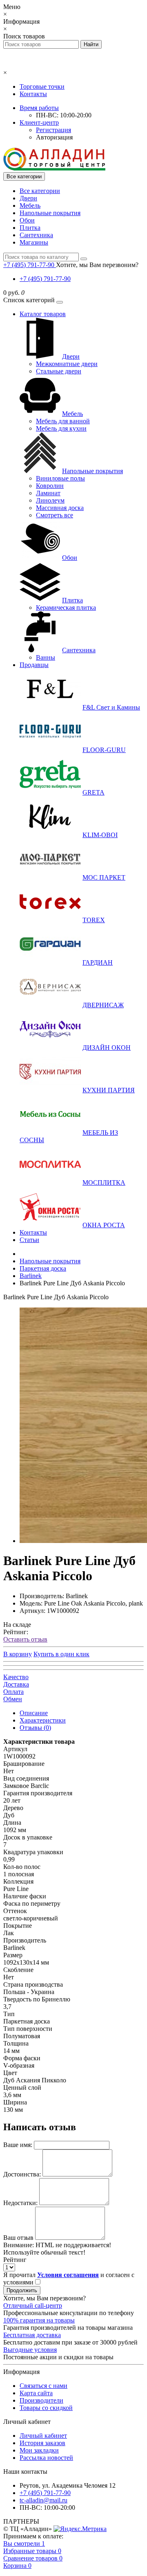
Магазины (34, 242)
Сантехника (36, 235)
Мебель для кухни (61, 428)
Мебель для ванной (63, 421)
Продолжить (22, 2290)
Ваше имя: (18, 2145)
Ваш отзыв (18, 2238)
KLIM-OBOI (100, 835)
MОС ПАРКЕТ (104, 877)
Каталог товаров (43, 314)
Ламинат (48, 493)
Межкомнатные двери (67, 364)
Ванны (46, 657)
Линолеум (50, 500)
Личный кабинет (43, 2436)
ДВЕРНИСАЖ (103, 1005)
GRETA (94, 792)
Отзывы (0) (35, 1728)
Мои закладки (39, 2450)
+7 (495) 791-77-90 (45, 279)
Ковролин (50, 486)
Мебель (30, 205)
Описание (34, 1713)
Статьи (29, 1240)
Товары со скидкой (46, 2408)
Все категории (40, 191)
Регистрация (53, 130)
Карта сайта (36, 2393)
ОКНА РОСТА (104, 1225)
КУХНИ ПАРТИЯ (109, 1090)
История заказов (42, 2443)
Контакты (33, 94)
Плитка (30, 228)
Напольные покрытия (50, 213)
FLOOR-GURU (104, 750)
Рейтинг (15, 2260)
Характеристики (43, 1720)
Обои (27, 220)
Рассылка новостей (46, 2458)
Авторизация (54, 137)
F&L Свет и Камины (111, 707)
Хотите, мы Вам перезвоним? (97, 265)
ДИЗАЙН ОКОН (107, 1048)
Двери (28, 198)
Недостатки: (20, 2203)
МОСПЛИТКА (104, 1182)
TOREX (94, 920)
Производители (41, 2400)
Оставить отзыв (25, 1639)
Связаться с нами (43, 2386)
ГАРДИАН (98, 962)
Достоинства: (22, 2174)
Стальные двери (59, 371)
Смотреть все (55, 515)
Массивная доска (60, 508)
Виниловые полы (60, 478)
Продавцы (34, 665)
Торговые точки (42, 86)
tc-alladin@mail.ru (43, 2500)
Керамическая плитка (66, 608)
